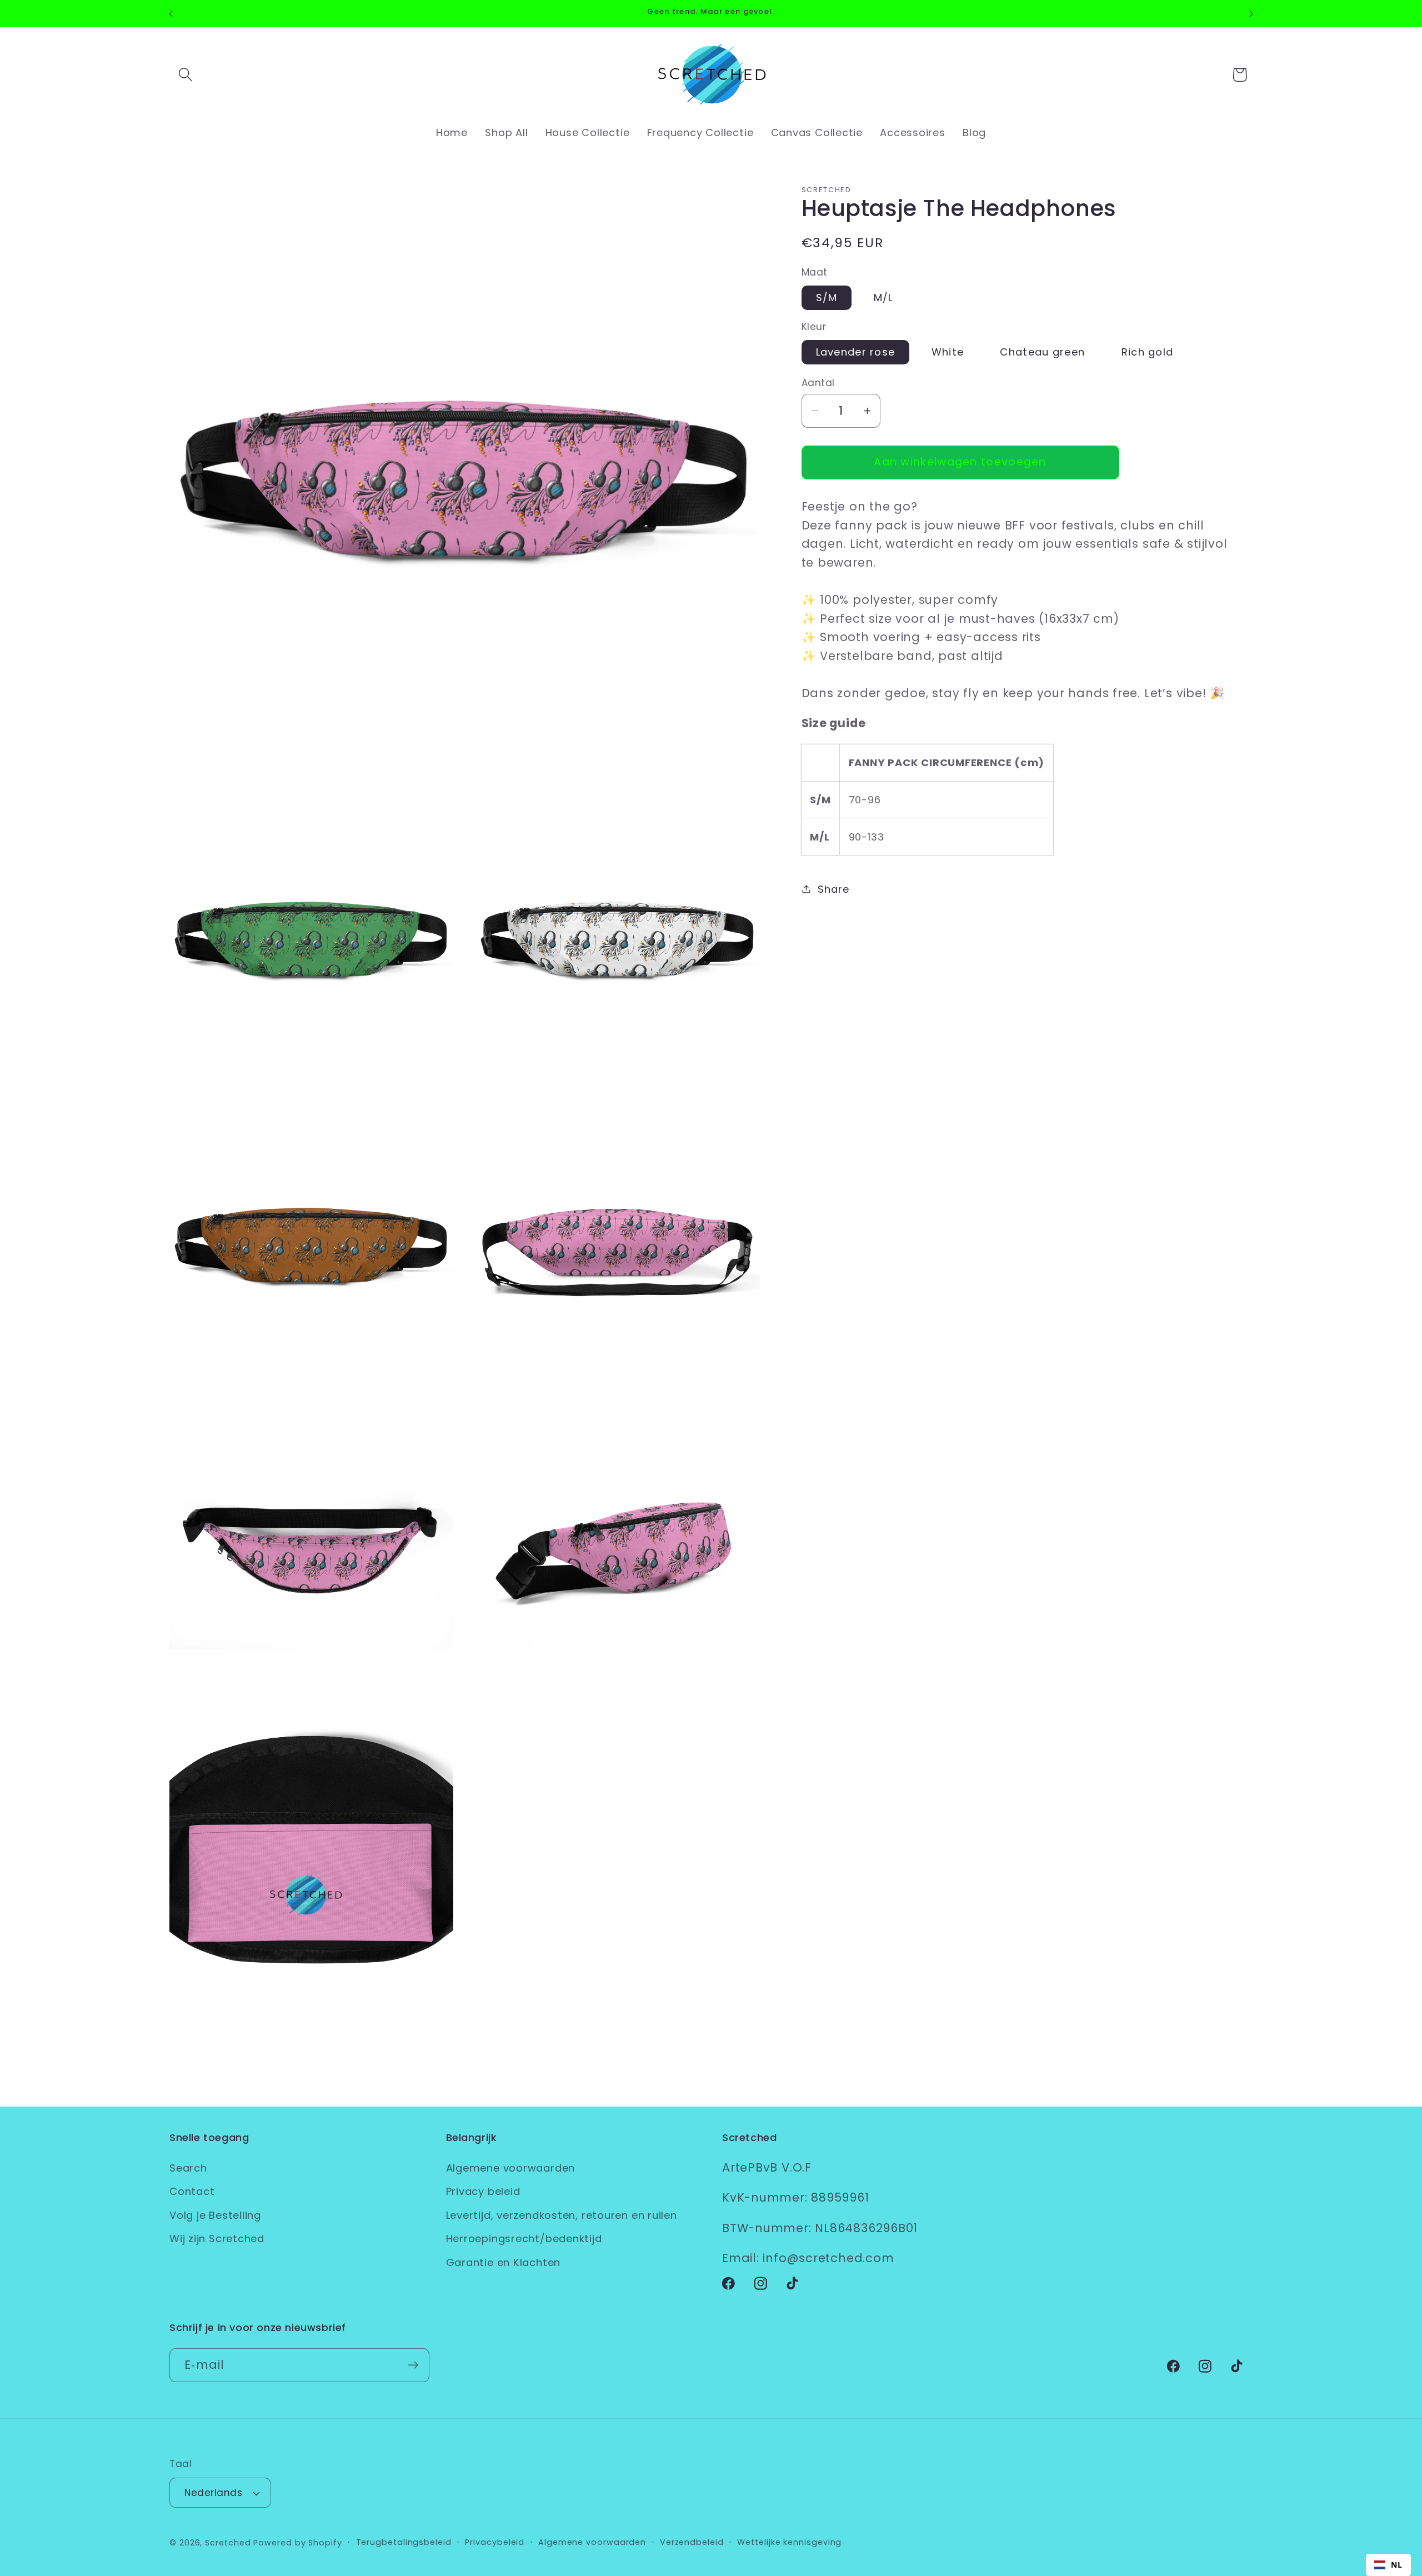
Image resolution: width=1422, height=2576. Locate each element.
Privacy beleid (483, 2191)
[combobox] (1388, 2565)
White (948, 352)
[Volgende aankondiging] (1251, 14)
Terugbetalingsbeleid (404, 2542)
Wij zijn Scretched (217, 2239)
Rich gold (1148, 352)
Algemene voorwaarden (511, 2168)
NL (1397, 2565)
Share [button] (833, 889)
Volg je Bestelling (215, 2215)
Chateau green (1042, 352)
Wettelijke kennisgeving (789, 2542)
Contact (192, 2191)
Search (188, 2168)
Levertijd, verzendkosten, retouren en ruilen (562, 2215)
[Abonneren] (413, 2365)
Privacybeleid (495, 2542)
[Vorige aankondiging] (171, 14)
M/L (883, 297)
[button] (185, 75)
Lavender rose (856, 352)
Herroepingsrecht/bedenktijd (524, 2239)
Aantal (818, 383)
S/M (827, 297)
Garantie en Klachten (504, 2262)
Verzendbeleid (692, 2542)
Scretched (228, 2543)
